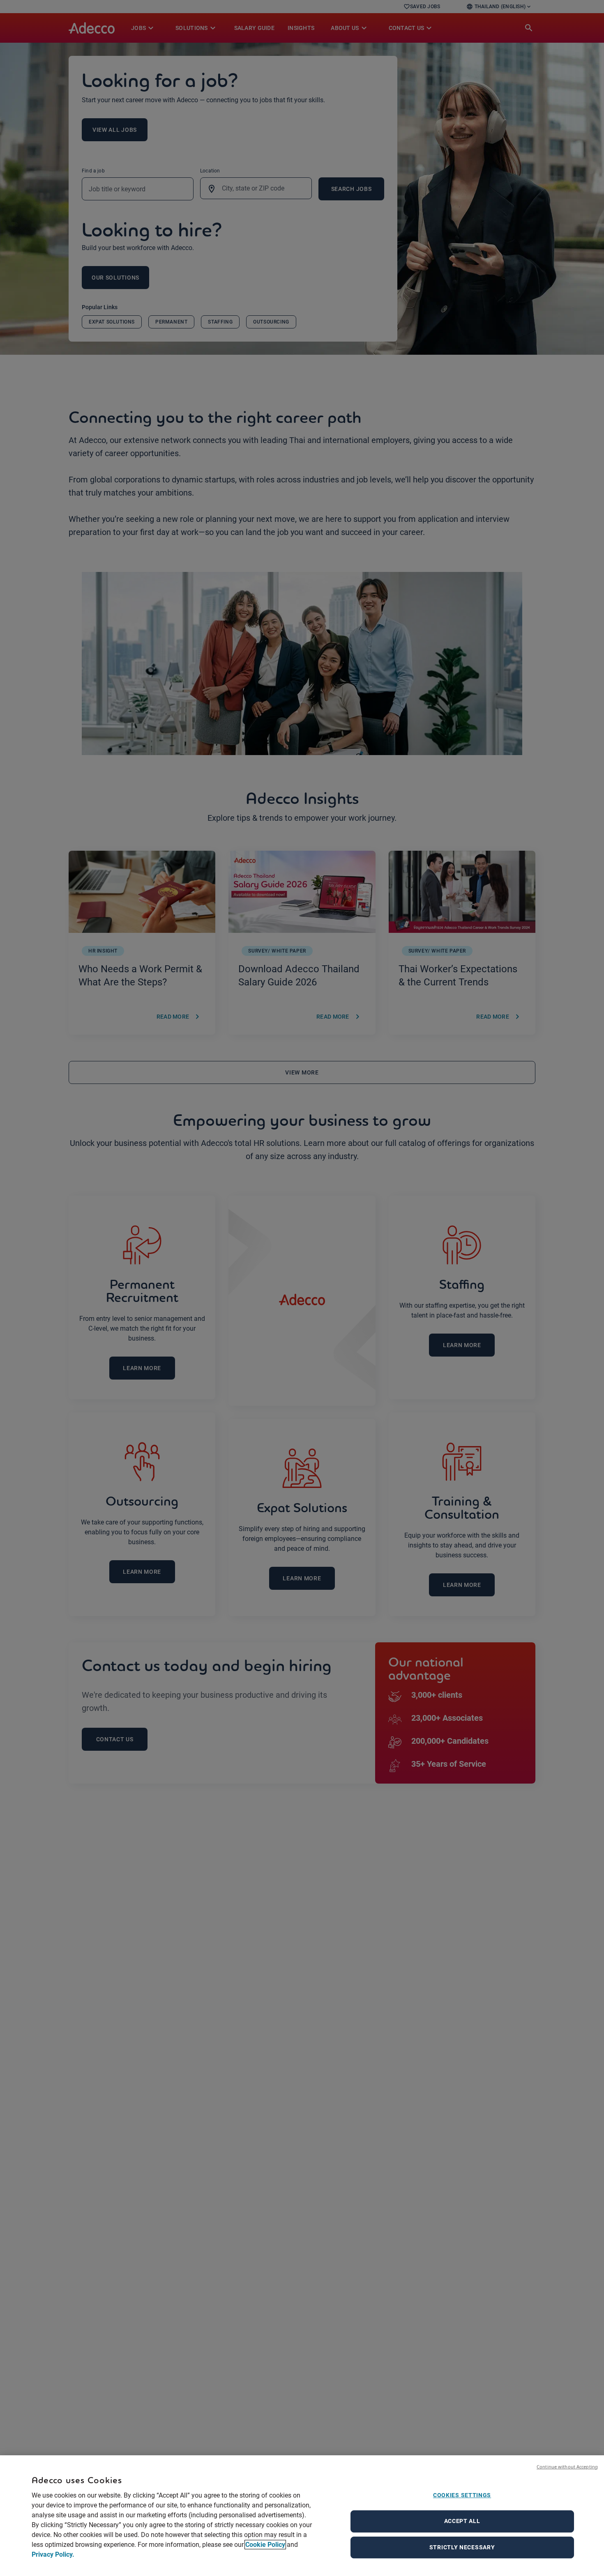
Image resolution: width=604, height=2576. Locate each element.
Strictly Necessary (462, 2547)
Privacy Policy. (53, 2554)
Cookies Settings (462, 2495)
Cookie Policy (265, 2545)
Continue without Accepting (567, 2467)
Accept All (462, 2521)
